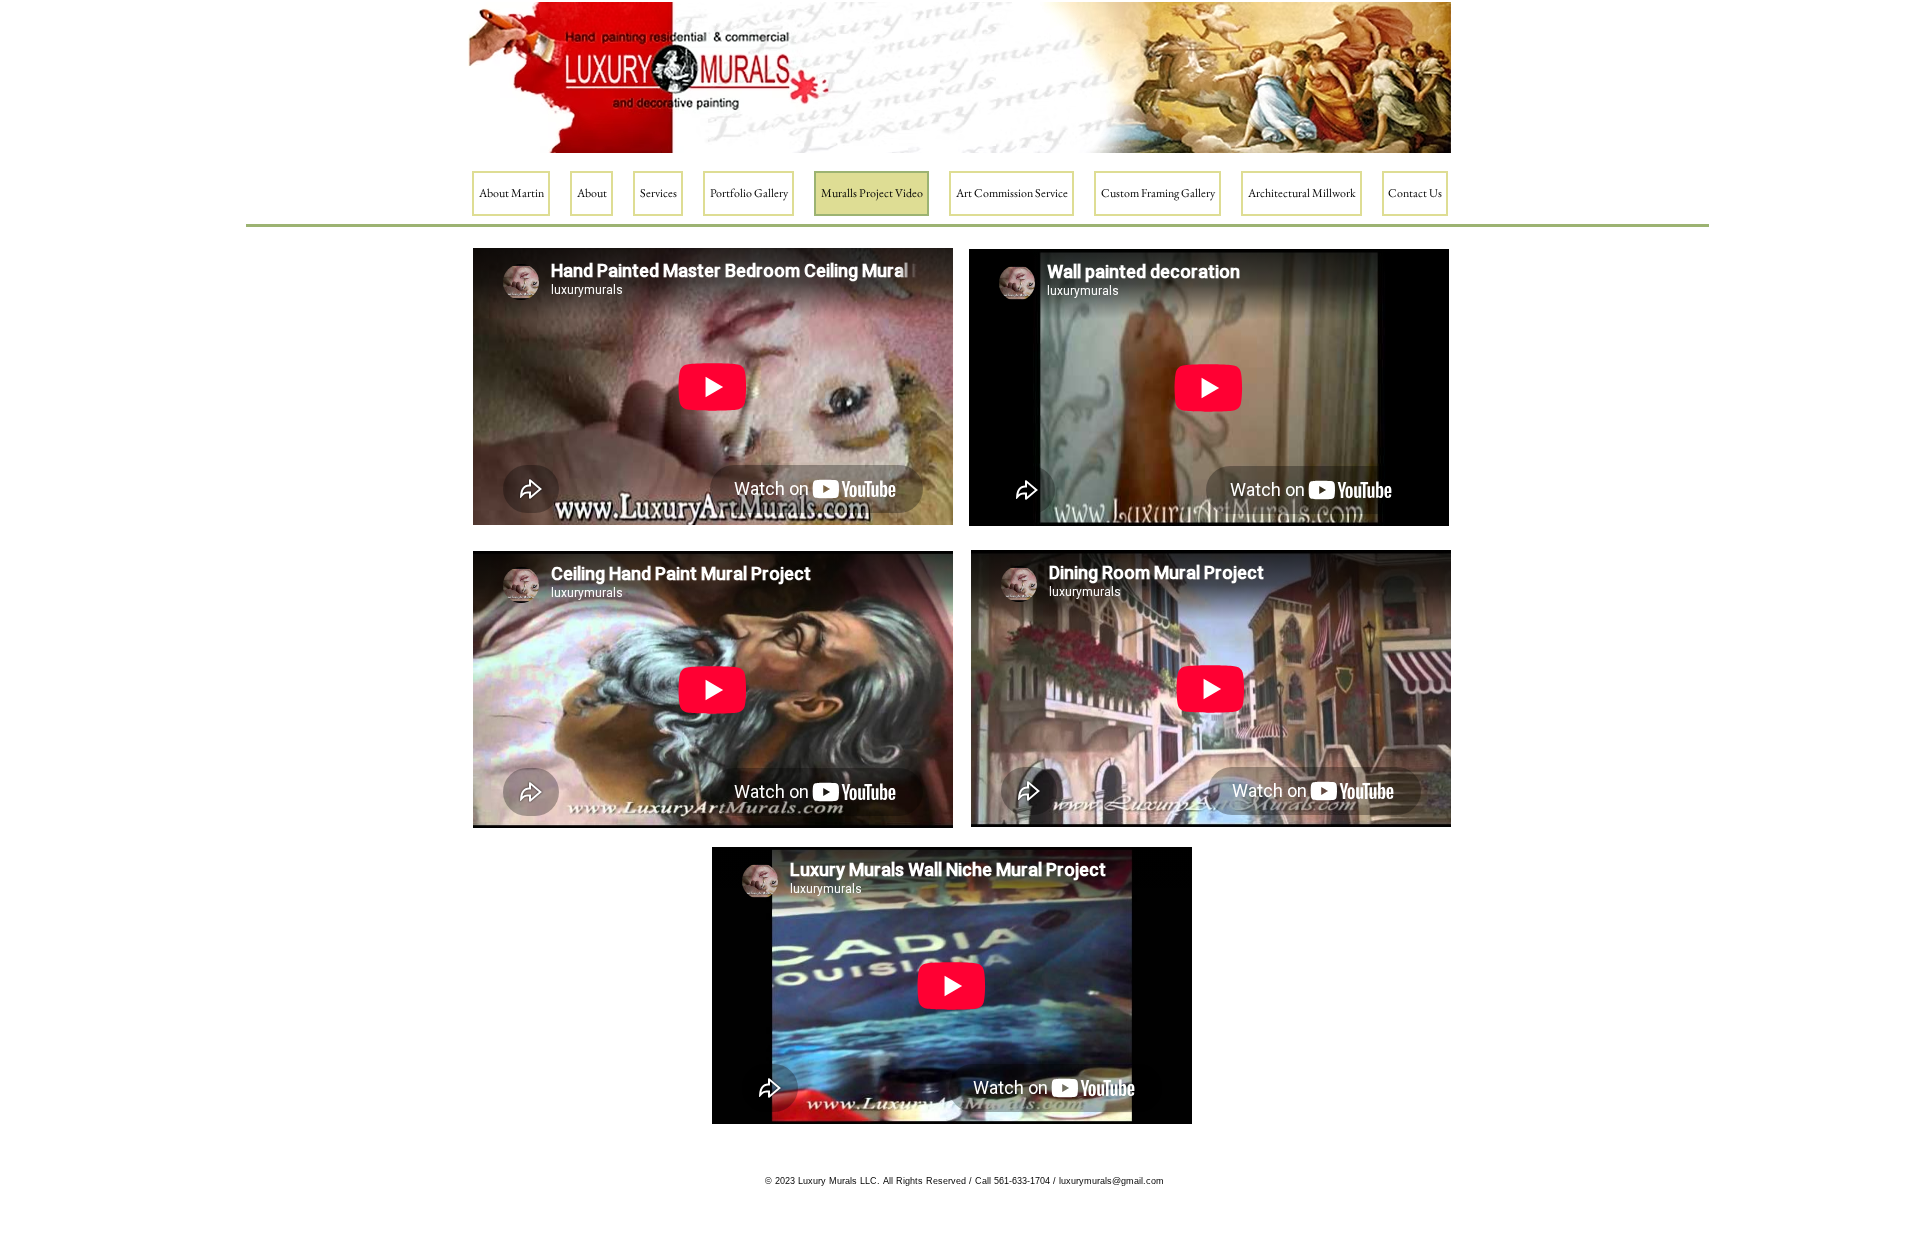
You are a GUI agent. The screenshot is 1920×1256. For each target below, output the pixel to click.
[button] (591, 193)
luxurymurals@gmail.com (1111, 1181)
